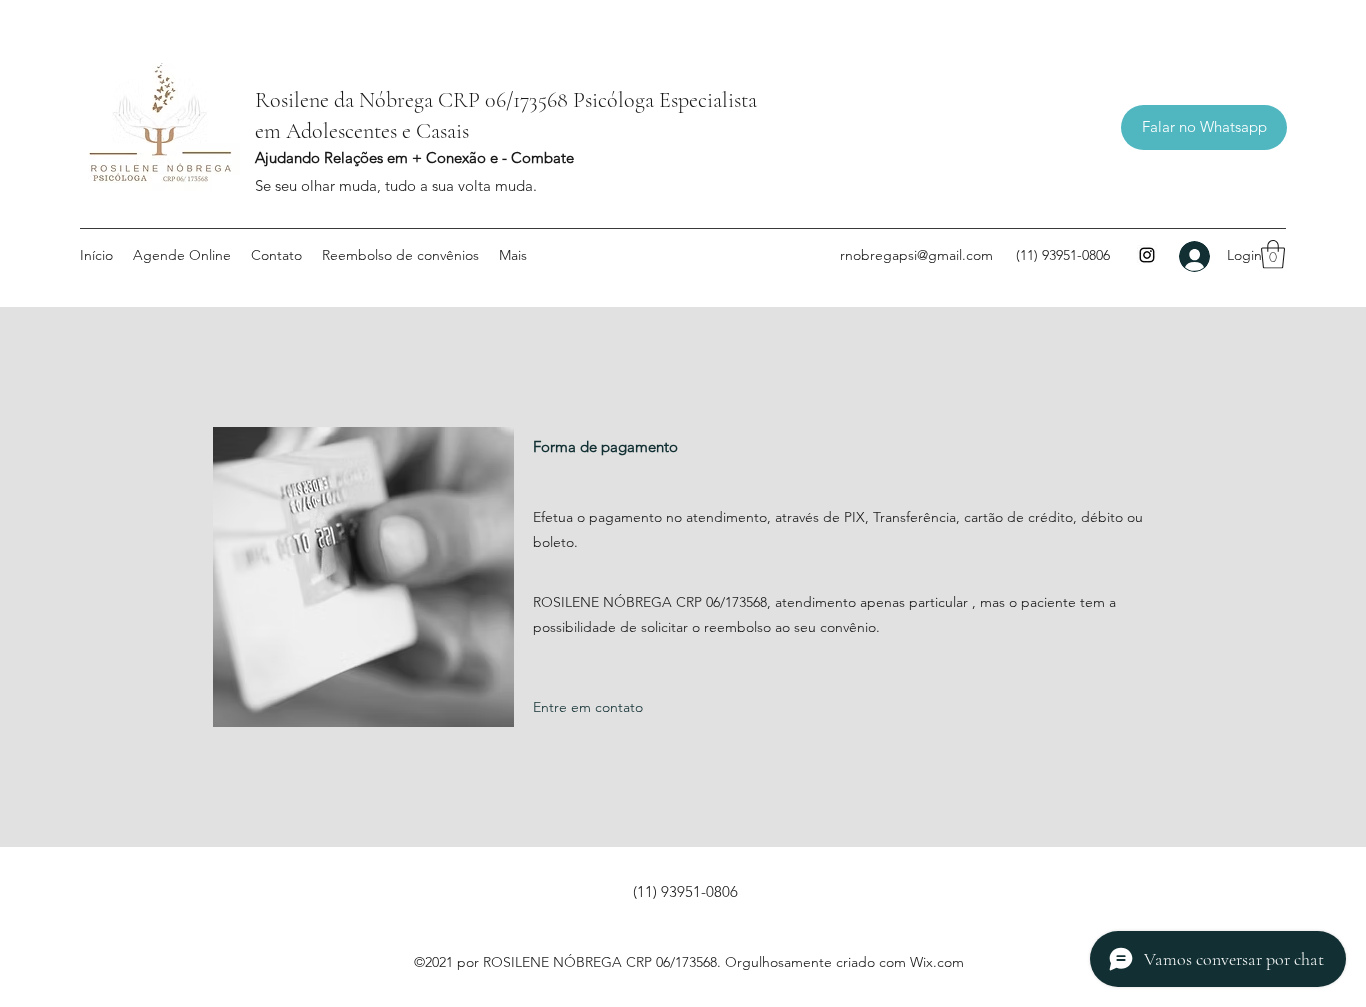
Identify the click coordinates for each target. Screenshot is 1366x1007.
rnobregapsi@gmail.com (916, 255)
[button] (1273, 254)
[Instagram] (1147, 255)
